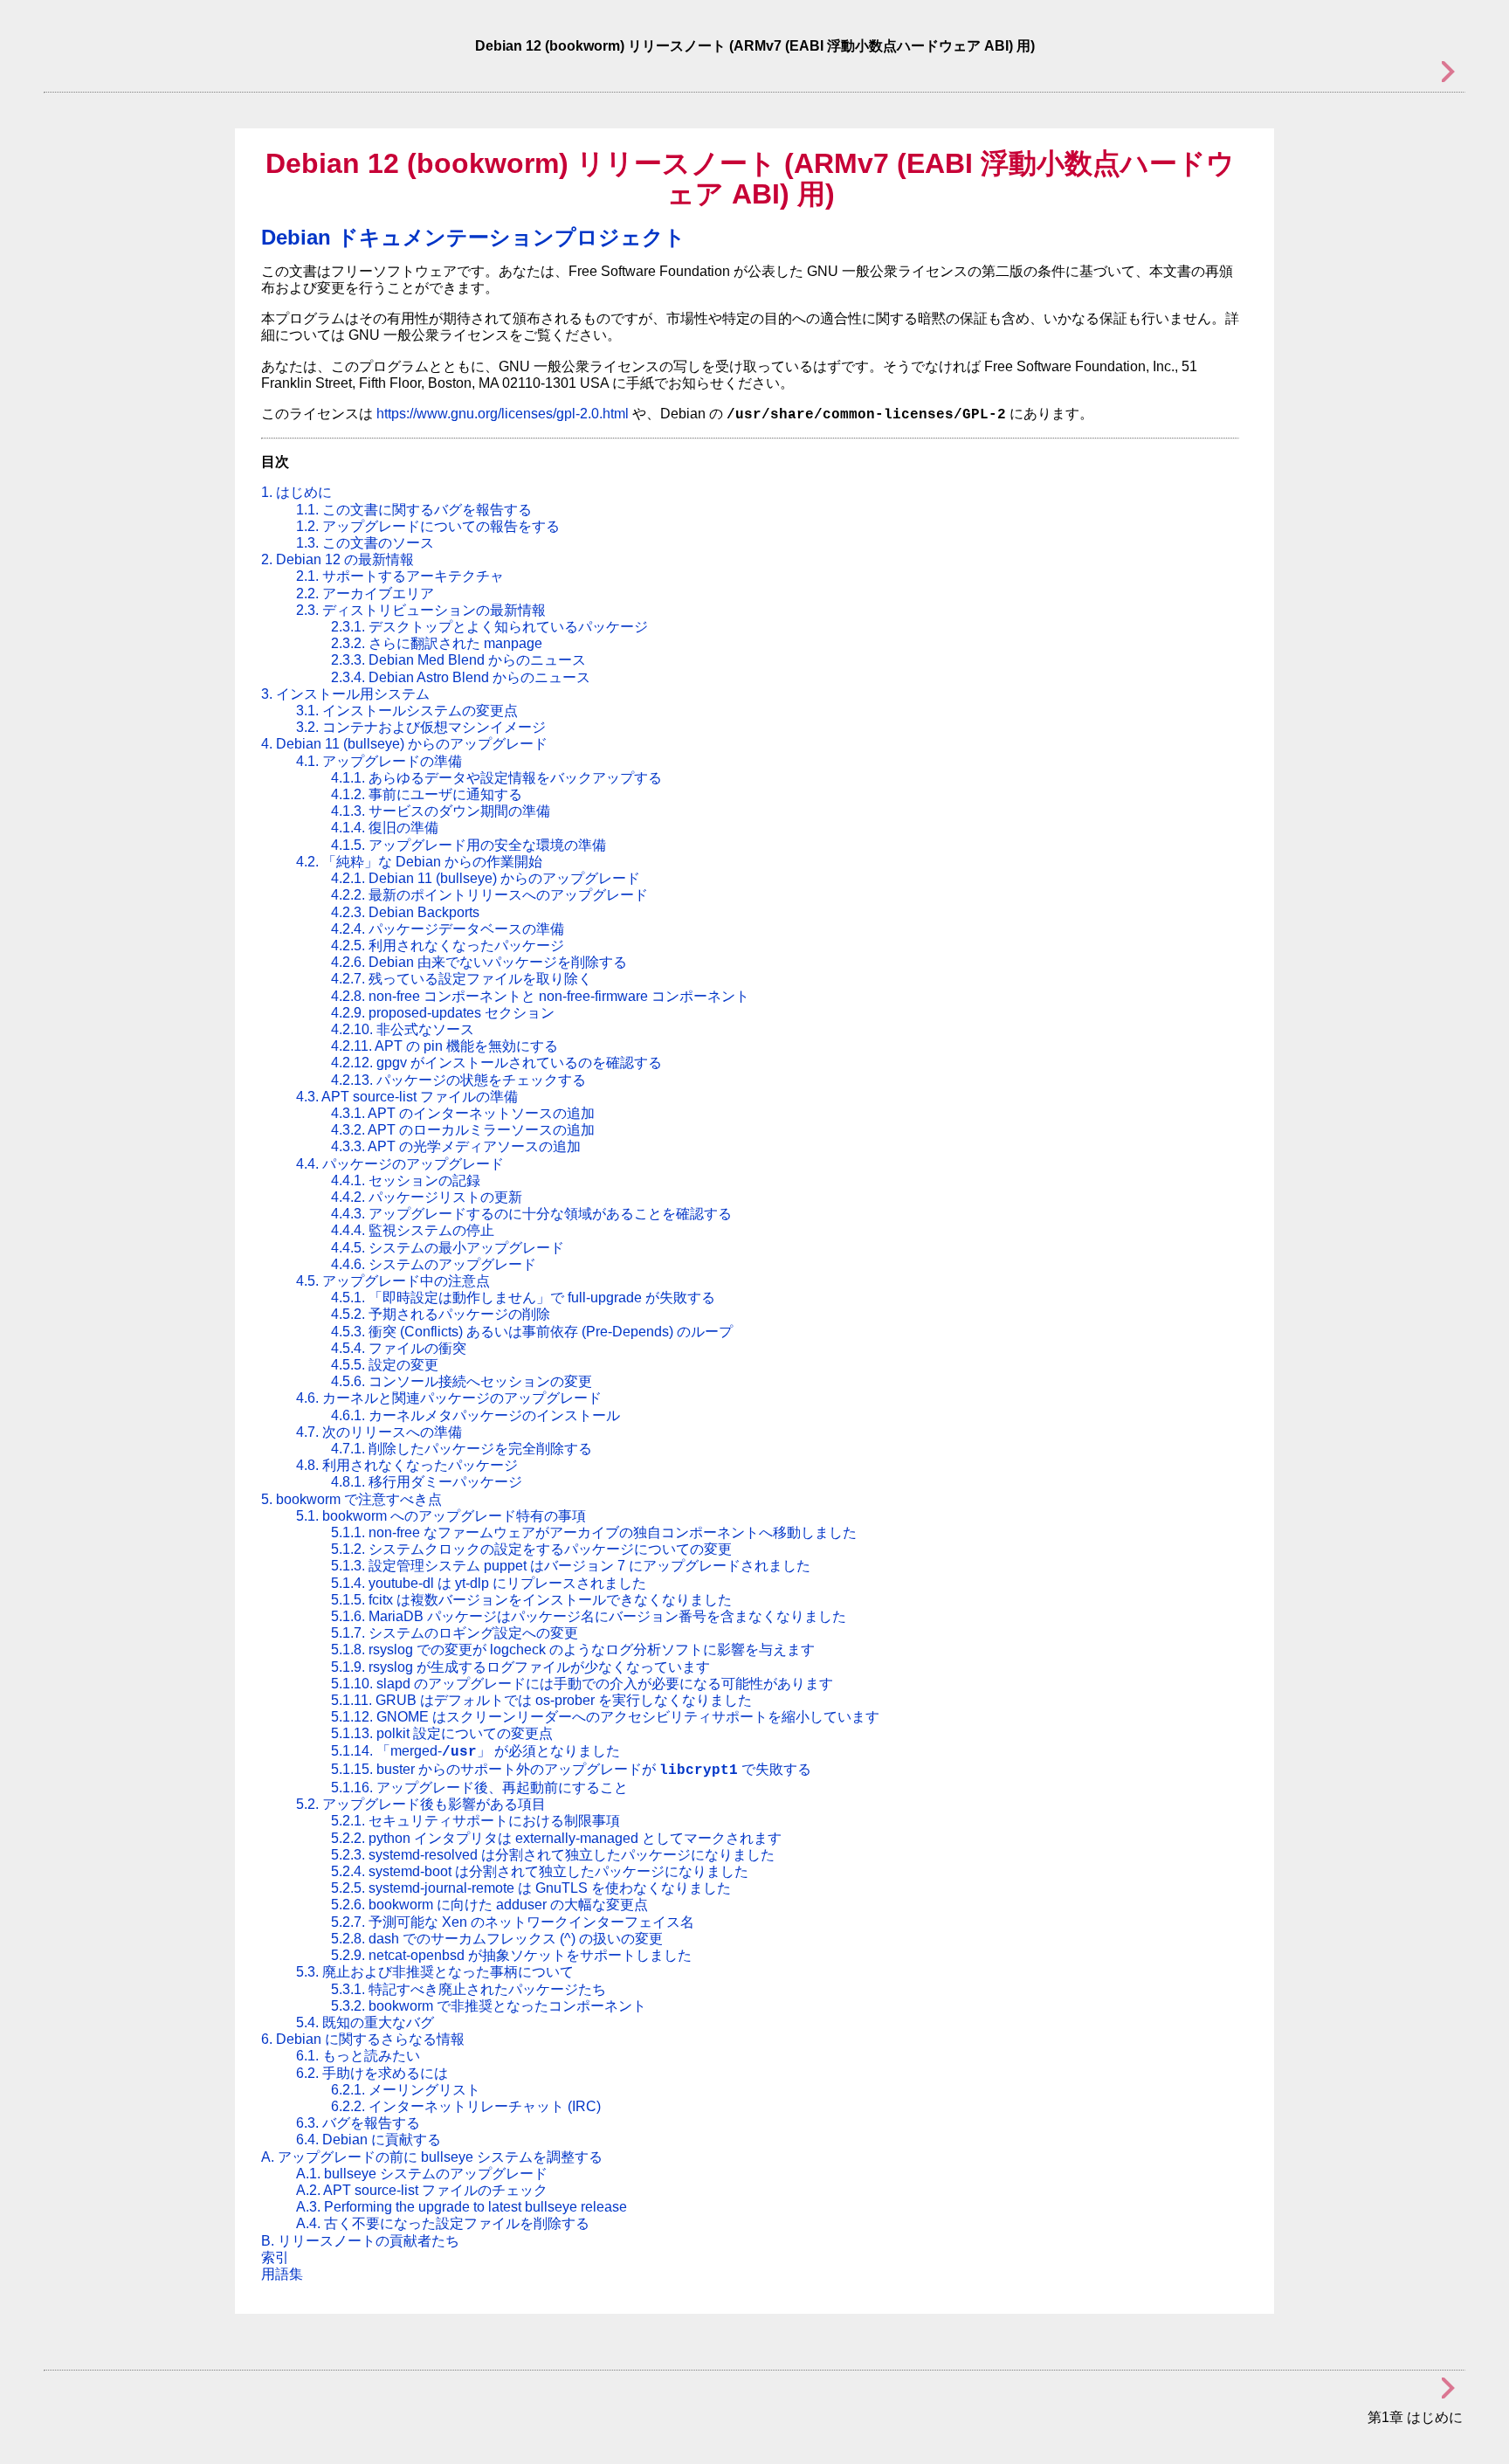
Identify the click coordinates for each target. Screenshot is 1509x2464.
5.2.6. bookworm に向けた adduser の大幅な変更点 (489, 1905)
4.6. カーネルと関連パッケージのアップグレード (449, 1398)
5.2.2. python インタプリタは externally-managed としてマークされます (556, 1838)
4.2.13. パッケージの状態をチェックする (458, 1080)
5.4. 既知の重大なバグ (365, 2022)
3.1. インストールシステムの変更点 (407, 711)
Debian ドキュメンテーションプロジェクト (473, 237)
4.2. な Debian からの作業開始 (419, 862)
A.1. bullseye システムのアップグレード (422, 2174)
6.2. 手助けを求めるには (372, 2073)
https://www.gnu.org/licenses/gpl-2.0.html (503, 414)
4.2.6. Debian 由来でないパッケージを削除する (479, 962)
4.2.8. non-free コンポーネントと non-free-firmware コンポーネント (540, 996)
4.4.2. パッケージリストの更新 (427, 1197)
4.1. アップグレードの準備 (379, 761)
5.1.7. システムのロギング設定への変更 (455, 1633)
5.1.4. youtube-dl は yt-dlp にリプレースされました (489, 1583)
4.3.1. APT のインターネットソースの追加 (463, 1113)
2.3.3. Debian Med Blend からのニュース (458, 660)
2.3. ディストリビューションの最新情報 (421, 610)
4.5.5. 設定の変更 (385, 1365)
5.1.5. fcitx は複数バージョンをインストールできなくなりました (531, 1600)
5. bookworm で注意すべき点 (351, 1499)
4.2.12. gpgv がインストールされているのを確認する (496, 1063)
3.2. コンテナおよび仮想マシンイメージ (421, 727)
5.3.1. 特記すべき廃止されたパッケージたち (469, 1989)
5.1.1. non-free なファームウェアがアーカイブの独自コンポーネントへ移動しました (594, 1532)
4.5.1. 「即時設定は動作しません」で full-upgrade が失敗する (523, 1298)
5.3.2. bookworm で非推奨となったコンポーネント (489, 2006)
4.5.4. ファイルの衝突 (399, 1348)
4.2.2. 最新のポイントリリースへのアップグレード (489, 895)
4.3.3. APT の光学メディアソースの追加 (456, 1146)
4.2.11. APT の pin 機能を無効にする (444, 1046)
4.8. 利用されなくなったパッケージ (407, 1465)
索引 (275, 2257)
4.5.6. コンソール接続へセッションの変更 (462, 1381)
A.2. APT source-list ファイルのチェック (422, 2190)
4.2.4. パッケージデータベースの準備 (448, 929)
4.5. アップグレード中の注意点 (393, 1281)
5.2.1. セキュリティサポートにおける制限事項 (475, 1821)
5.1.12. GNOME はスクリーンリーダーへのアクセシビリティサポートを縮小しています (605, 1717)
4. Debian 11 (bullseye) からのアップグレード (404, 744)
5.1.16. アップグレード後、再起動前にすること (479, 1788)
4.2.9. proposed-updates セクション (443, 1013)
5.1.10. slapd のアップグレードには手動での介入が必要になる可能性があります (582, 1684)
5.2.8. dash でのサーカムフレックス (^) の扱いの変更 (497, 1939)
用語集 (282, 2274)
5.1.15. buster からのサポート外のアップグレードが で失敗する (571, 1769)
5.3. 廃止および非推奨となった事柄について (435, 1972)
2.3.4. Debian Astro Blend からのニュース (461, 677)
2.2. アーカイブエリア (365, 594)
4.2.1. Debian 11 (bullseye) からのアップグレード (486, 878)
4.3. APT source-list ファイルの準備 (407, 1097)
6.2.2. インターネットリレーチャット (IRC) (466, 2106)
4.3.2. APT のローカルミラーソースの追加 (463, 1130)
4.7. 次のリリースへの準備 (379, 1432)
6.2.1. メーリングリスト (406, 2090)
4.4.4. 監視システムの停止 (413, 1230)
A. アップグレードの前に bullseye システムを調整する (432, 2157)
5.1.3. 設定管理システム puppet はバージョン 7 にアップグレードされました (571, 1566)
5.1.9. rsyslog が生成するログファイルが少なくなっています (520, 1667)
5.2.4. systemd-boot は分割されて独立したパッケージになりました (540, 1871)
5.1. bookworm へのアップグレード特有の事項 (441, 1516)
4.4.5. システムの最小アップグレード (448, 1248)
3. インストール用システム (345, 694)
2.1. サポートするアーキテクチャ (400, 576)
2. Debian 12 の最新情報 (338, 559)
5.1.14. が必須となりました (475, 1751)
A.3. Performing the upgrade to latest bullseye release (462, 2207)
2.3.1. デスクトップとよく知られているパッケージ (489, 627)
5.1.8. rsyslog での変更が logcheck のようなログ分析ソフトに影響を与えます (573, 1650)
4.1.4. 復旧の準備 (385, 828)
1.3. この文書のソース (365, 543)
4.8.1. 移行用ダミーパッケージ (427, 1482)
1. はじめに (296, 492)
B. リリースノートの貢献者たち (360, 2241)
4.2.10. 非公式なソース (403, 1029)
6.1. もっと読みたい (358, 2056)
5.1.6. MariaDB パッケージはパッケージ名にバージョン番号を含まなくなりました (589, 1616)
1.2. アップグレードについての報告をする (428, 526)
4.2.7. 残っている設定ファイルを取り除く (462, 979)
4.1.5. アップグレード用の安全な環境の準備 (469, 845)
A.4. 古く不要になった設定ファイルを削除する (443, 2223)
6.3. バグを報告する (358, 2123)
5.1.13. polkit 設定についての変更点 (442, 1733)
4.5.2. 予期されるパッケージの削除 (441, 1314)
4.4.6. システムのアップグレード (434, 1264)
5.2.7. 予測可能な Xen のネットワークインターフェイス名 (513, 1922)
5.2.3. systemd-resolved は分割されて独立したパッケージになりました (553, 1855)
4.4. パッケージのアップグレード (400, 1164)
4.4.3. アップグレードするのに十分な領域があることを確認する (531, 1214)
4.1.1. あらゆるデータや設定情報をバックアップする (496, 778)
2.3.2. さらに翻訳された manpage (437, 643)
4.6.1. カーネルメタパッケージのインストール (475, 1415)
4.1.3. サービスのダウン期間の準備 (441, 811)
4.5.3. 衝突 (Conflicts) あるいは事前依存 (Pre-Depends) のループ (532, 1332)
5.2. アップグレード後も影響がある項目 (421, 1804)
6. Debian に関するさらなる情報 (363, 2039)
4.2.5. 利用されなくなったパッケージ (448, 946)
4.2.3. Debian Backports (405, 912)
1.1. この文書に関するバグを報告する (414, 510)
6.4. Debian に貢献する (369, 2140)
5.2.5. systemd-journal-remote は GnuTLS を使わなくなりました (531, 1888)
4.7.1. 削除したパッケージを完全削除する (462, 1449)
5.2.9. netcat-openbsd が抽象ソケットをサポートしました (511, 1955)
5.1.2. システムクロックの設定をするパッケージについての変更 (531, 1549)
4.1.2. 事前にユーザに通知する (427, 794)
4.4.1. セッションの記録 (406, 1180)
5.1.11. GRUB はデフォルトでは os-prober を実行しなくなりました (541, 1700)
